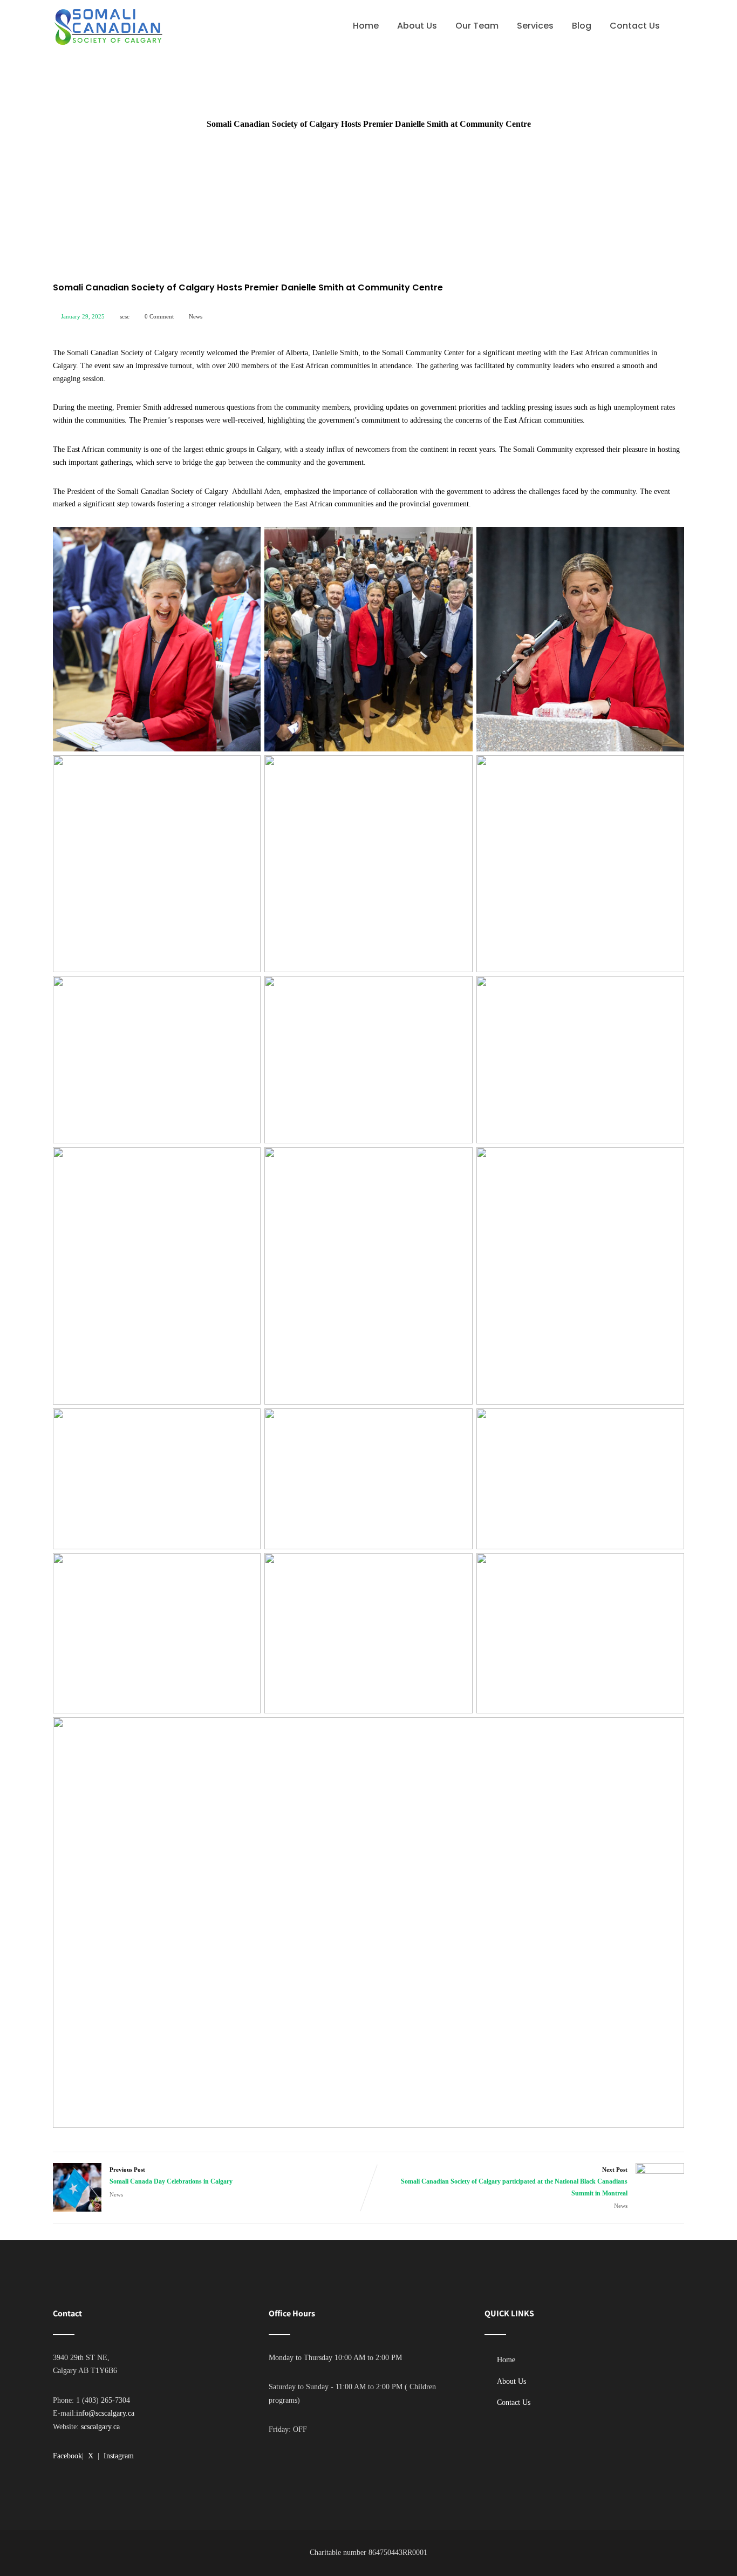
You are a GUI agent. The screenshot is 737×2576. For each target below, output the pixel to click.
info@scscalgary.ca (105, 2413)
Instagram (119, 2456)
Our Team (477, 26)
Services (535, 26)
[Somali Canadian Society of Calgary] (108, 27)
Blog (582, 26)
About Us (417, 26)
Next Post (514, 2182)
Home (366, 26)
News (196, 316)
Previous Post (171, 2176)
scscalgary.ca (100, 2427)
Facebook (67, 2456)
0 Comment (159, 316)
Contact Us (635, 26)
